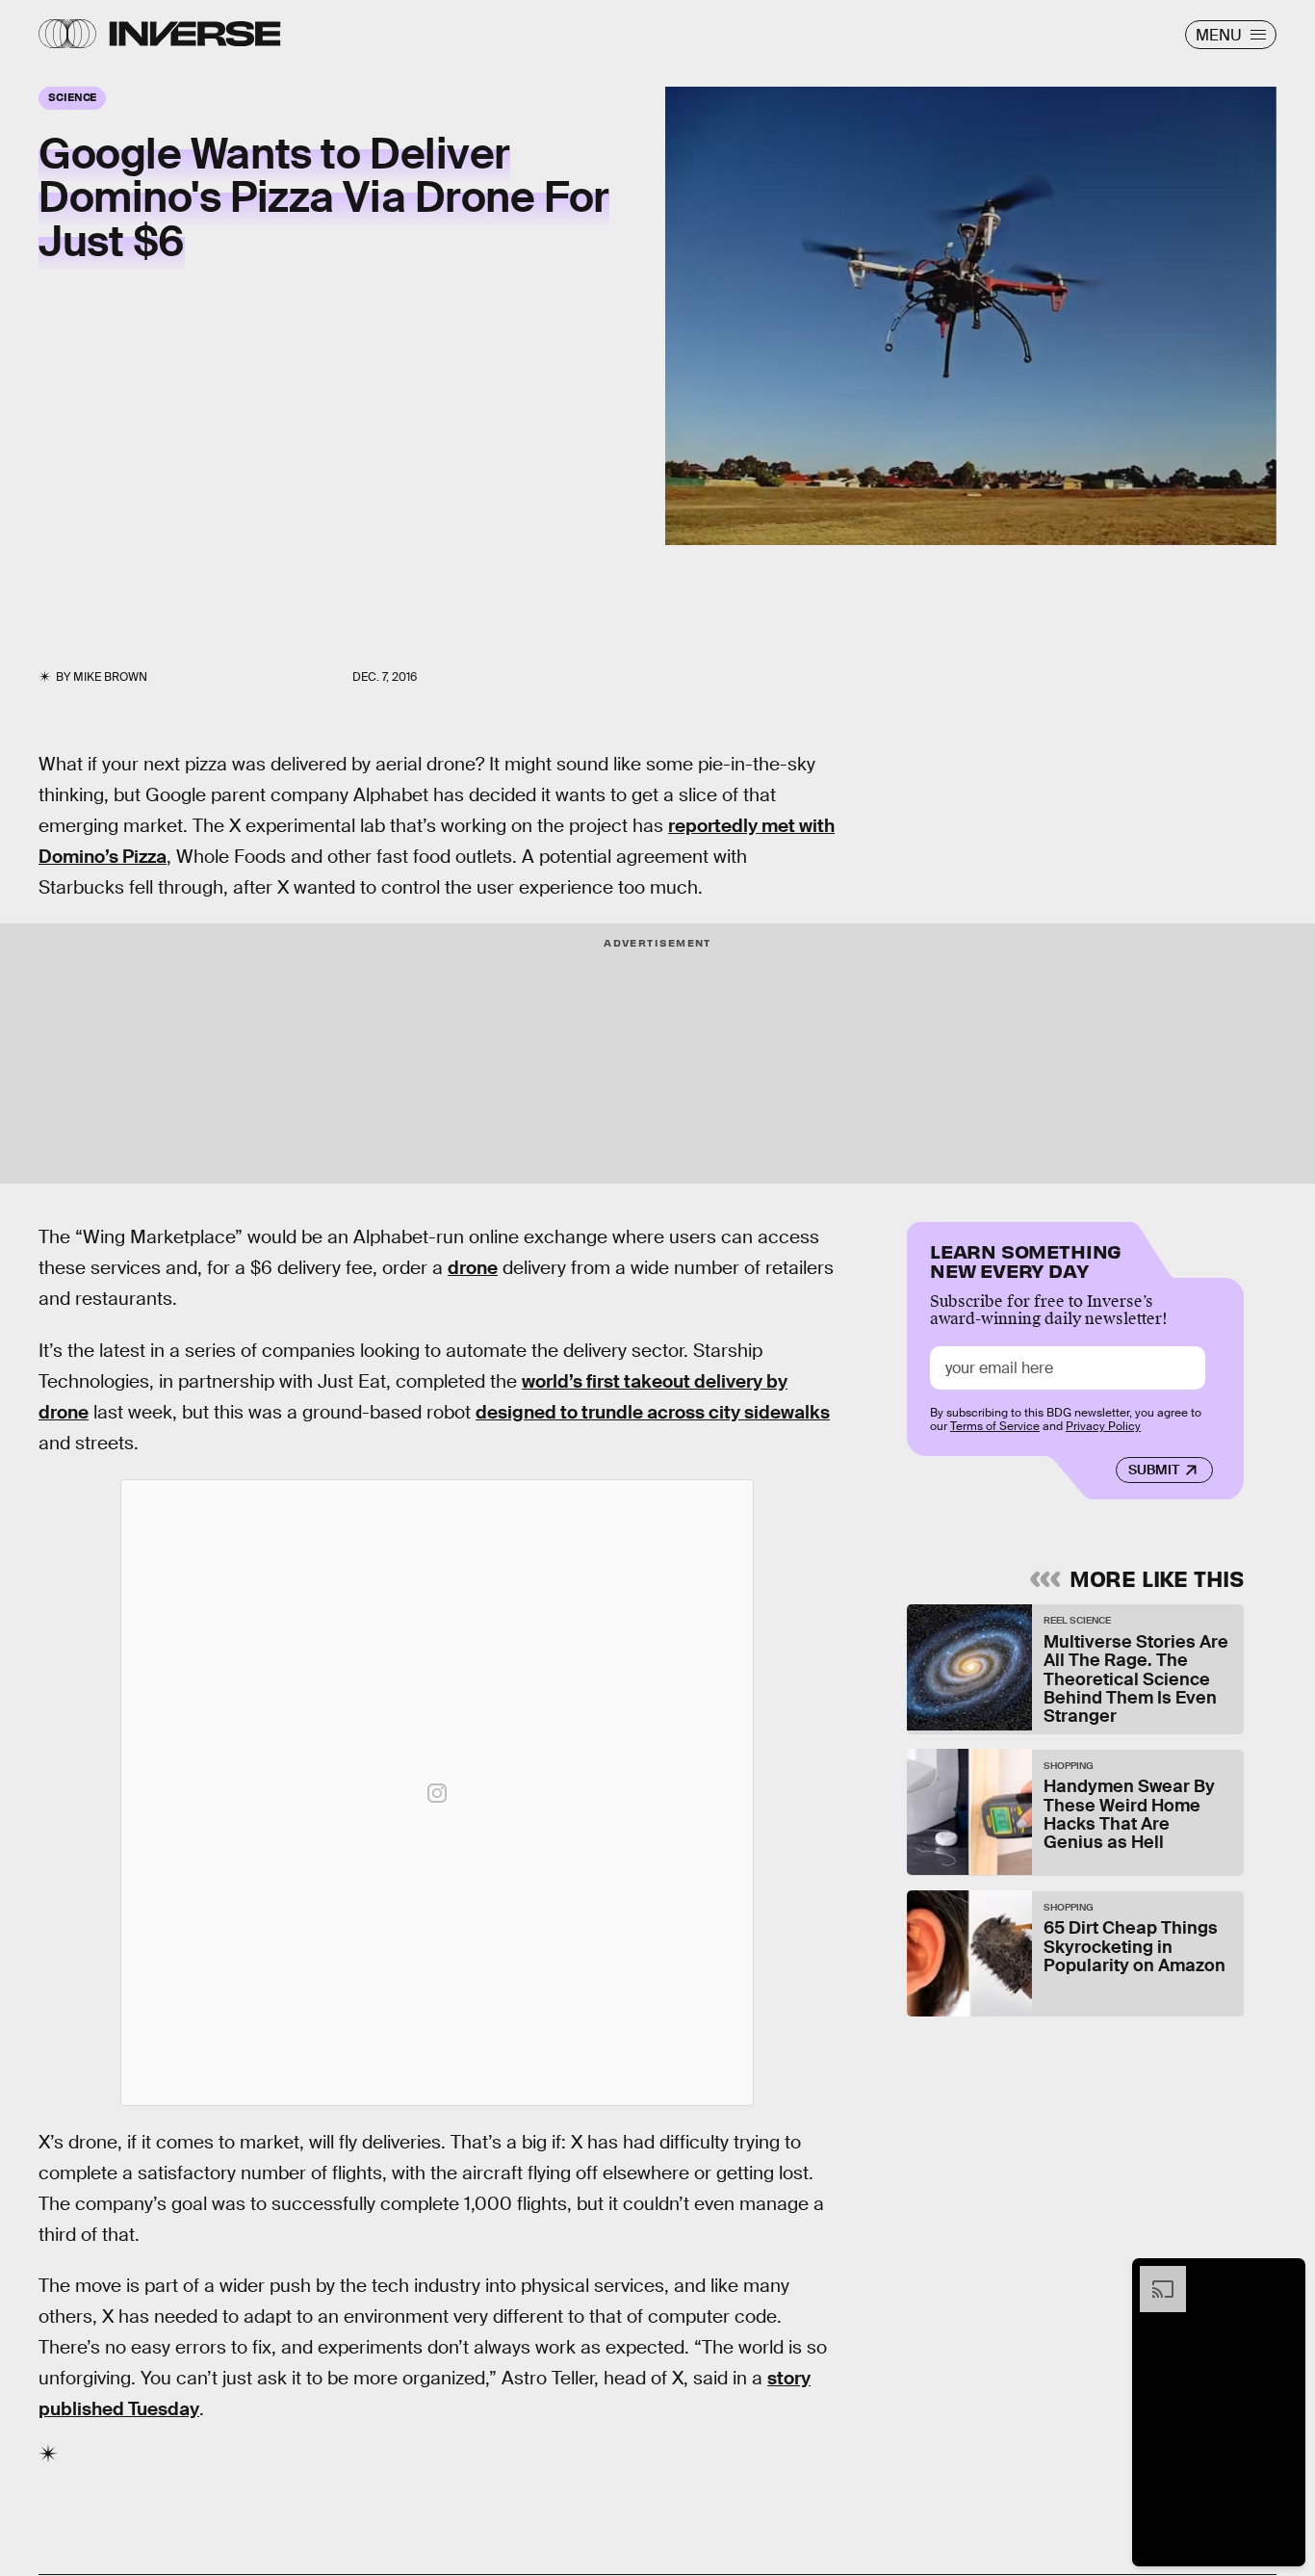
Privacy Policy (1103, 1427)
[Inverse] (195, 34)
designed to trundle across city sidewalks (653, 1412)
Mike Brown (110, 677)
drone (473, 1268)
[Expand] (1153, 2276)
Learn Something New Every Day (1026, 1259)
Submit (1154, 1470)
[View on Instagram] (437, 1793)
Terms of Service (995, 1427)
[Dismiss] (1284, 2276)
